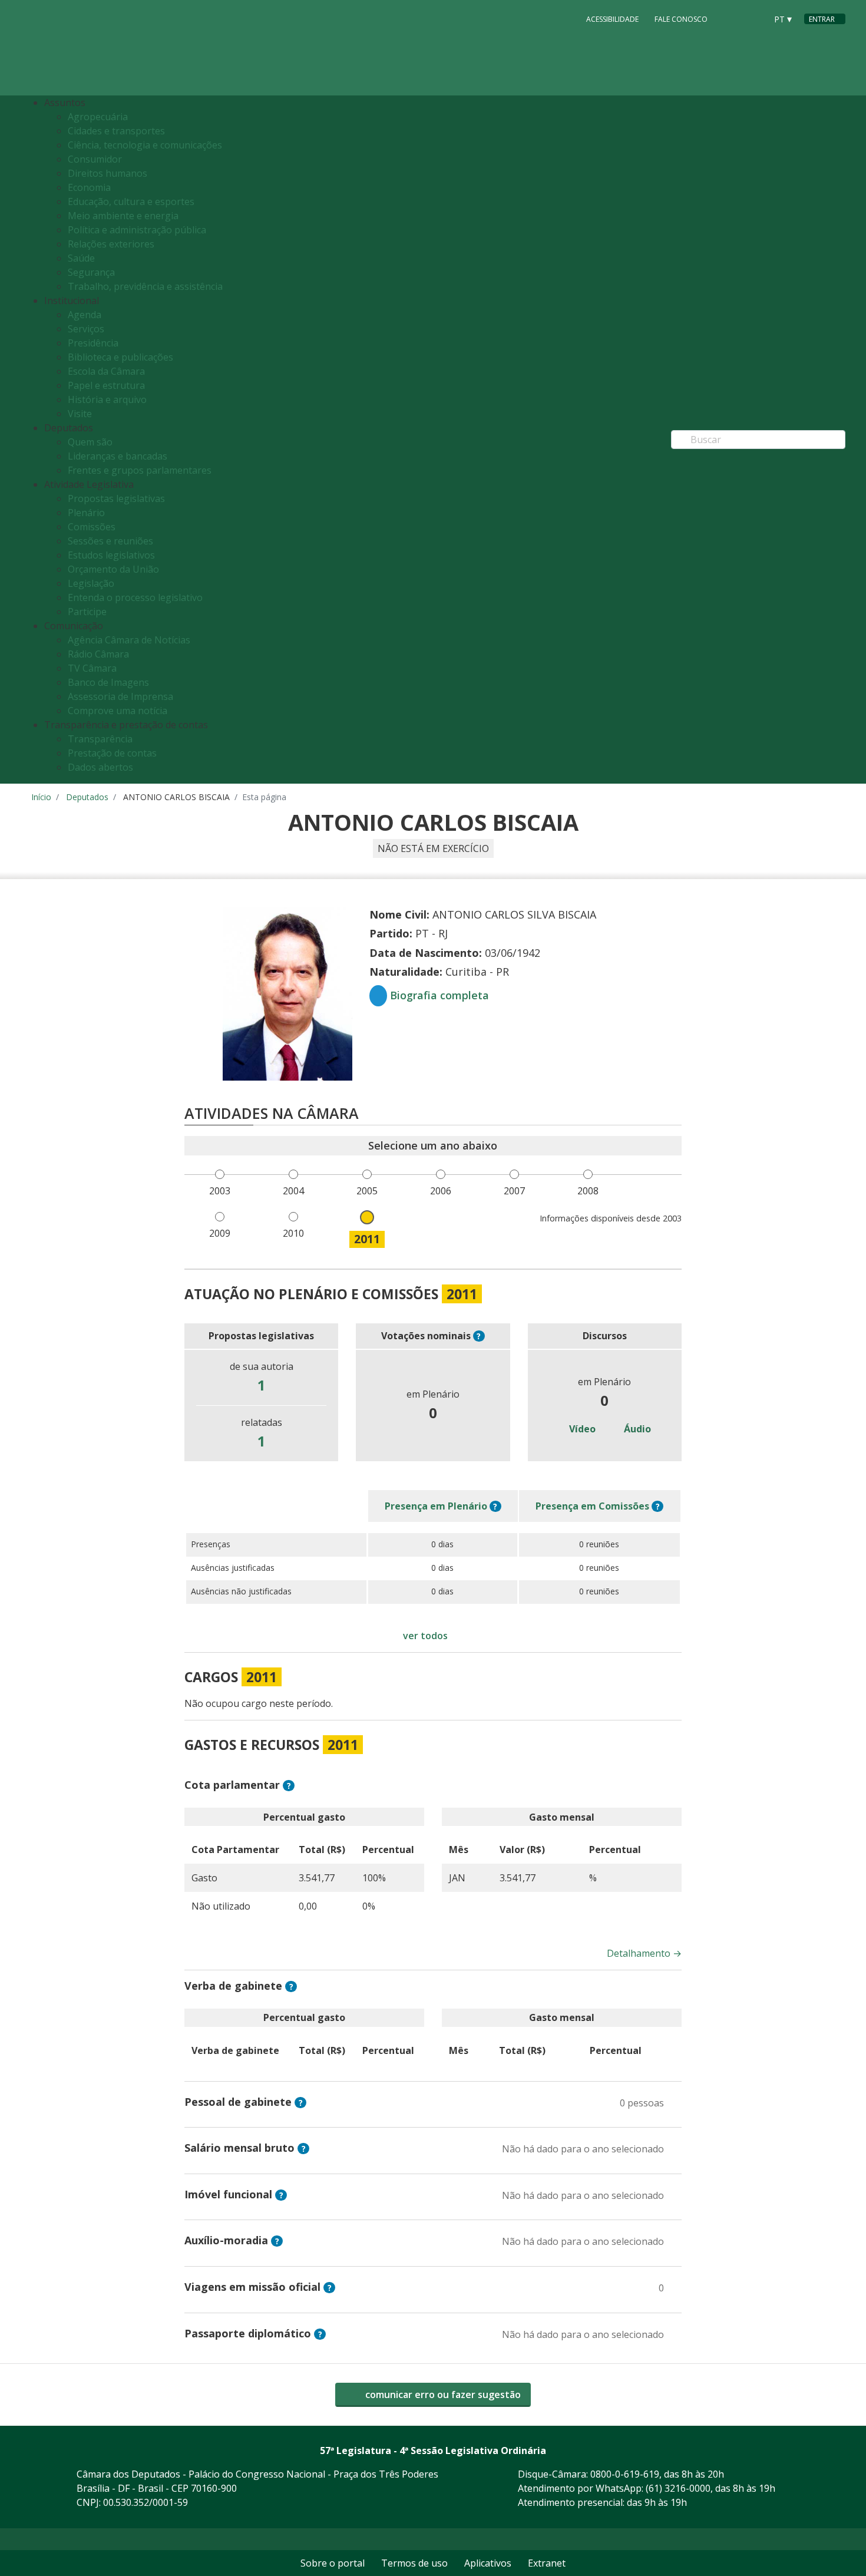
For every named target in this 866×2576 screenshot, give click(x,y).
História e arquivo (107, 399)
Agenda (85, 315)
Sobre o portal (333, 2563)
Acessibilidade (612, 19)
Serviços (86, 329)
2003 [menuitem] (220, 1191)
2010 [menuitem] (293, 1233)
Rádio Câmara (98, 654)
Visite (80, 414)
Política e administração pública (137, 230)
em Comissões (592, 1506)
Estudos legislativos (111, 555)
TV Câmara (92, 668)
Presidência (93, 343)
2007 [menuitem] (514, 1191)
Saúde (81, 258)
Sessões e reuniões (110, 541)
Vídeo (581, 1429)
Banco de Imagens (108, 682)
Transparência (100, 739)
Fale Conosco (681, 19)
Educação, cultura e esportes (131, 202)
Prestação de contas (112, 753)
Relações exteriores (111, 244)
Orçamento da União (113, 569)
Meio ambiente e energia (123, 216)
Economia (89, 187)
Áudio (636, 1429)
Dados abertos (100, 767)
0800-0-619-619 (625, 2474)
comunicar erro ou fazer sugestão (442, 2395)
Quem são (90, 442)
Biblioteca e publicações (120, 357)
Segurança (91, 272)
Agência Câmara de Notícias (129, 640)
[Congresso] (731, 18)
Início (41, 797)
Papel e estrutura (106, 385)
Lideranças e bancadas (118, 456)
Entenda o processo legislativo (135, 597)
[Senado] (753, 18)
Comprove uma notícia (118, 711)
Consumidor (95, 159)
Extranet (547, 2563)
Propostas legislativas (116, 498)
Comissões (92, 527)
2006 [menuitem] (441, 1191)
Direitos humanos (108, 173)
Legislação (91, 583)
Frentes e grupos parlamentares (140, 470)
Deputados (87, 797)
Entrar (822, 19)
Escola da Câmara (106, 371)
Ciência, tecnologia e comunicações (145, 145)
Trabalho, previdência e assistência (145, 286)
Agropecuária (98, 117)
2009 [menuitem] (220, 1233)
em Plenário (436, 1506)
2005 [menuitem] (367, 1191)
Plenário (86, 513)
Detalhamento (644, 1953)
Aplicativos (488, 2563)
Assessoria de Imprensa (120, 696)
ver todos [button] (425, 1636)
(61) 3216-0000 (678, 2488)
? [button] (479, 1336)
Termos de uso (414, 2563)
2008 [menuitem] (588, 1191)
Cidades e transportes (116, 131)
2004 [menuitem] (293, 1191)
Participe (87, 612)
